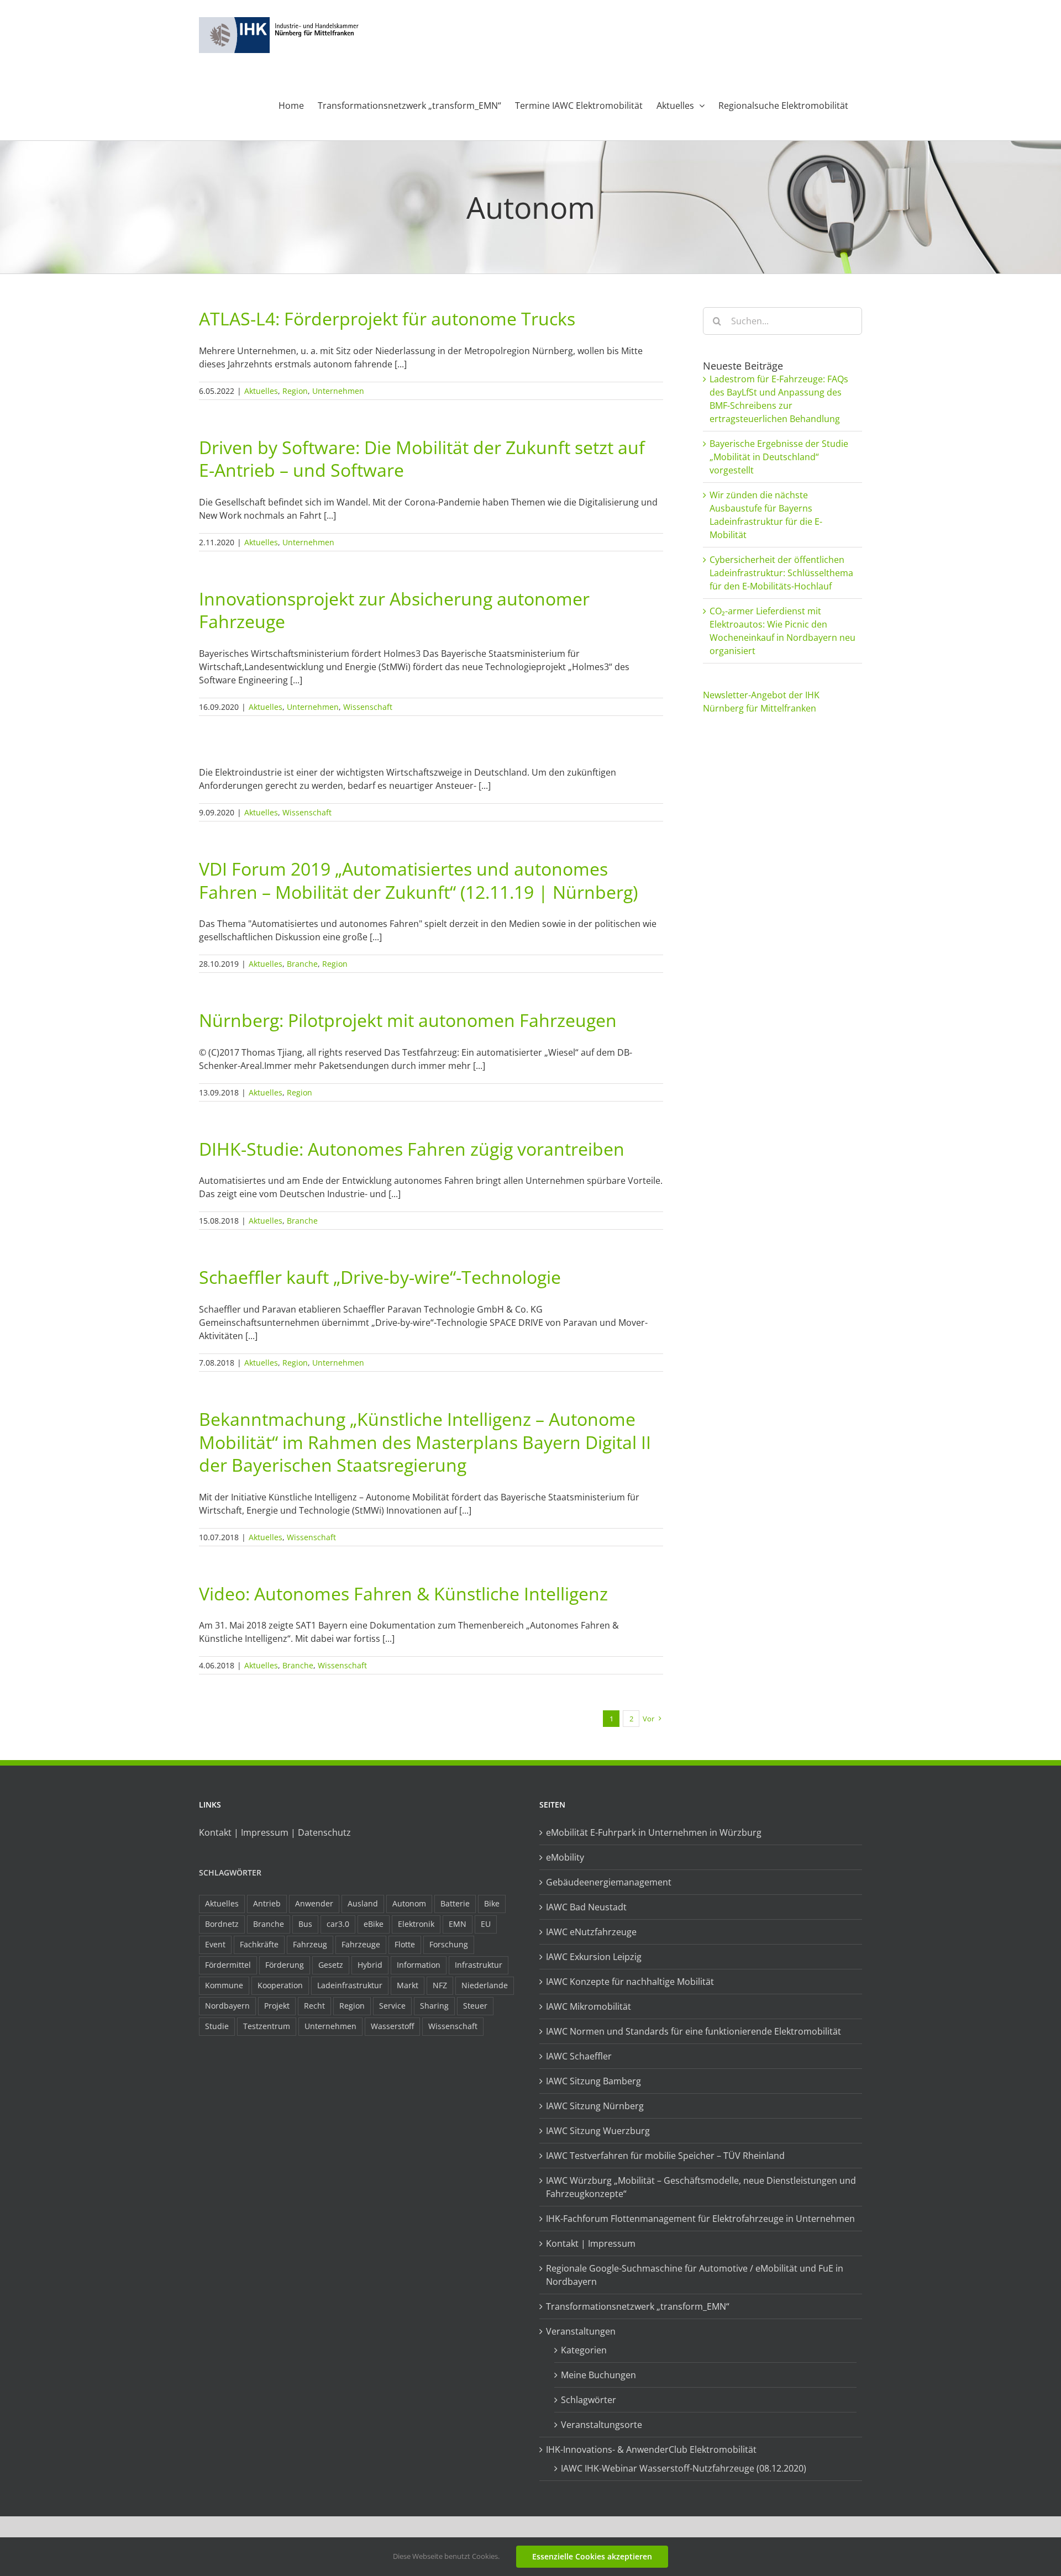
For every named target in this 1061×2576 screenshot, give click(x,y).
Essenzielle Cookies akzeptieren (592, 2556)
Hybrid (370, 1965)
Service (392, 2006)
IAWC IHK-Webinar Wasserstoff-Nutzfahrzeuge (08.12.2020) (684, 2468)
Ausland (363, 1903)
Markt (408, 1985)
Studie (217, 2026)
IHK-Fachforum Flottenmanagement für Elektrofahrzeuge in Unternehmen (700, 2219)
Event (215, 1944)
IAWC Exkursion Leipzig (594, 1957)
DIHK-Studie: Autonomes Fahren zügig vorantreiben (412, 1149)
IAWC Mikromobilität (589, 2006)
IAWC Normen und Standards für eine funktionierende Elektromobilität (694, 2031)
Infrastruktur (479, 1965)
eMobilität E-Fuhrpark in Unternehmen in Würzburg (654, 1832)
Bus (305, 1924)
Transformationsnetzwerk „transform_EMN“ (638, 2306)
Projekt (277, 2006)
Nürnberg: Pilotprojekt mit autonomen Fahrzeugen (408, 1020)
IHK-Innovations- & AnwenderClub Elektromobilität (651, 2449)
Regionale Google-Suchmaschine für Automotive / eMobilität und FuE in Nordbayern (695, 2275)
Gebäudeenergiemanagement (609, 1882)
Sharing (434, 2006)
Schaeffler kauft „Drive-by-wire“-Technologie (380, 1277)
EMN (458, 1924)
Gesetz (331, 1965)
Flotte (405, 1944)
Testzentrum (267, 2026)
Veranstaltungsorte (602, 2425)
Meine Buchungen (598, 2375)
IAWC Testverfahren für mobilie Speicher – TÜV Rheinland (665, 2156)
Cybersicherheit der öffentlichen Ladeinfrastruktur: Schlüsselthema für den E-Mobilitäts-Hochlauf (781, 573)
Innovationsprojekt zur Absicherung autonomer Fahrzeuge (394, 610)
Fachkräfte (259, 1944)
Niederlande (485, 1985)
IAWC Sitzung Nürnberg (595, 2106)
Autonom (409, 1903)
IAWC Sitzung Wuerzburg (598, 2131)
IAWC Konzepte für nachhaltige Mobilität (630, 1982)
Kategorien (584, 2350)
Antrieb (267, 1903)
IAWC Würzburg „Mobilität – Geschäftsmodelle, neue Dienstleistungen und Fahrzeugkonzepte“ (701, 2187)
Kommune (224, 1985)
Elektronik (416, 1924)
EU (486, 1924)
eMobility (565, 1857)
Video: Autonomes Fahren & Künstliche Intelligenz (403, 1593)
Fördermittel (228, 1965)
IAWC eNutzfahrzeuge (591, 1932)
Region (295, 391)
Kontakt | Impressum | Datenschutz (275, 1832)
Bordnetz (222, 1924)
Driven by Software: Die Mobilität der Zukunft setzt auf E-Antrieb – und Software (422, 459)
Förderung (285, 1965)
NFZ (440, 1985)
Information (419, 1965)
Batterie (455, 1903)
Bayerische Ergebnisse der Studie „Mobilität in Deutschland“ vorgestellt (779, 457)
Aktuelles (261, 391)
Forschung (449, 1944)
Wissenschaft (368, 707)
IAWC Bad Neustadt (586, 1907)
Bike (492, 1903)
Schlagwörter (230, 1872)
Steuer (475, 2006)
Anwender (314, 1903)
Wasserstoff (392, 2026)
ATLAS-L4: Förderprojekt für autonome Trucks (387, 318)
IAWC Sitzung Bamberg (593, 2081)
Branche (302, 964)
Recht (314, 2006)
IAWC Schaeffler (579, 2056)
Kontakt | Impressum (591, 2243)
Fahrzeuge (361, 1944)
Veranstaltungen (581, 2331)
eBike (374, 1924)
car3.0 (338, 1924)
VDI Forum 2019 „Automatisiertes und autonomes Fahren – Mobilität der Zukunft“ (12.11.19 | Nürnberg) (418, 880)
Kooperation (280, 1985)
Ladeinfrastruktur (350, 1985)
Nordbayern (227, 2006)
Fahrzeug (310, 1944)
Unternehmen (338, 391)
